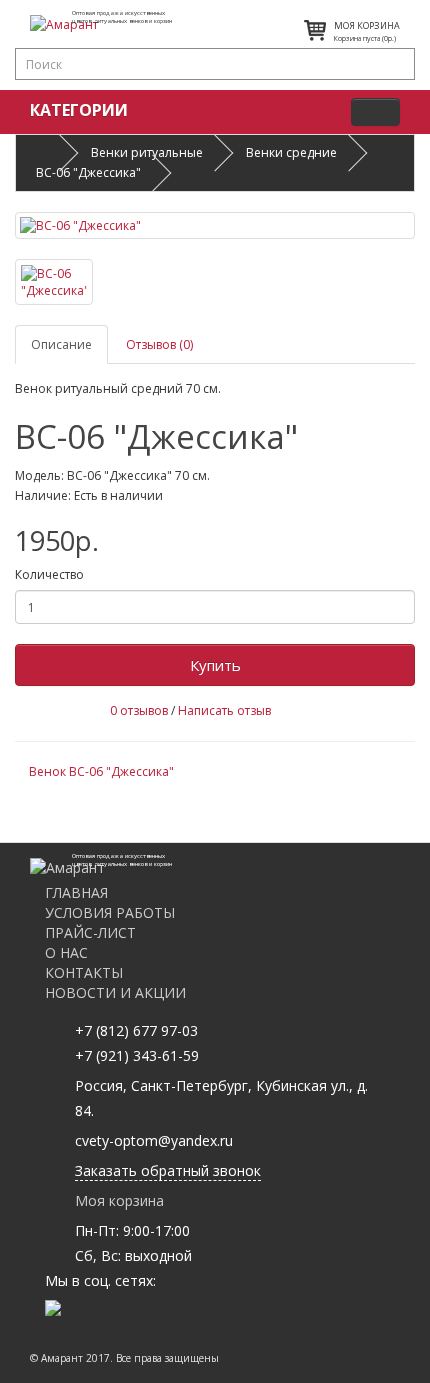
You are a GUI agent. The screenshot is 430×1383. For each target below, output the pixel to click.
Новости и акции (115, 992)
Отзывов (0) (159, 344)
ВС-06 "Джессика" (88, 172)
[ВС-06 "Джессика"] (215, 225)
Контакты (84, 972)
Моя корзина (119, 1200)
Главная (76, 892)
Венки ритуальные (147, 152)
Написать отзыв (224, 710)
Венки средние (291, 152)
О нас (66, 952)
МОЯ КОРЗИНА (367, 25)
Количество (49, 574)
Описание (61, 344)
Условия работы (110, 912)
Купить (215, 665)
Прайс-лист (90, 932)
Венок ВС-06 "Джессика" (101, 771)
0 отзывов (139, 710)
